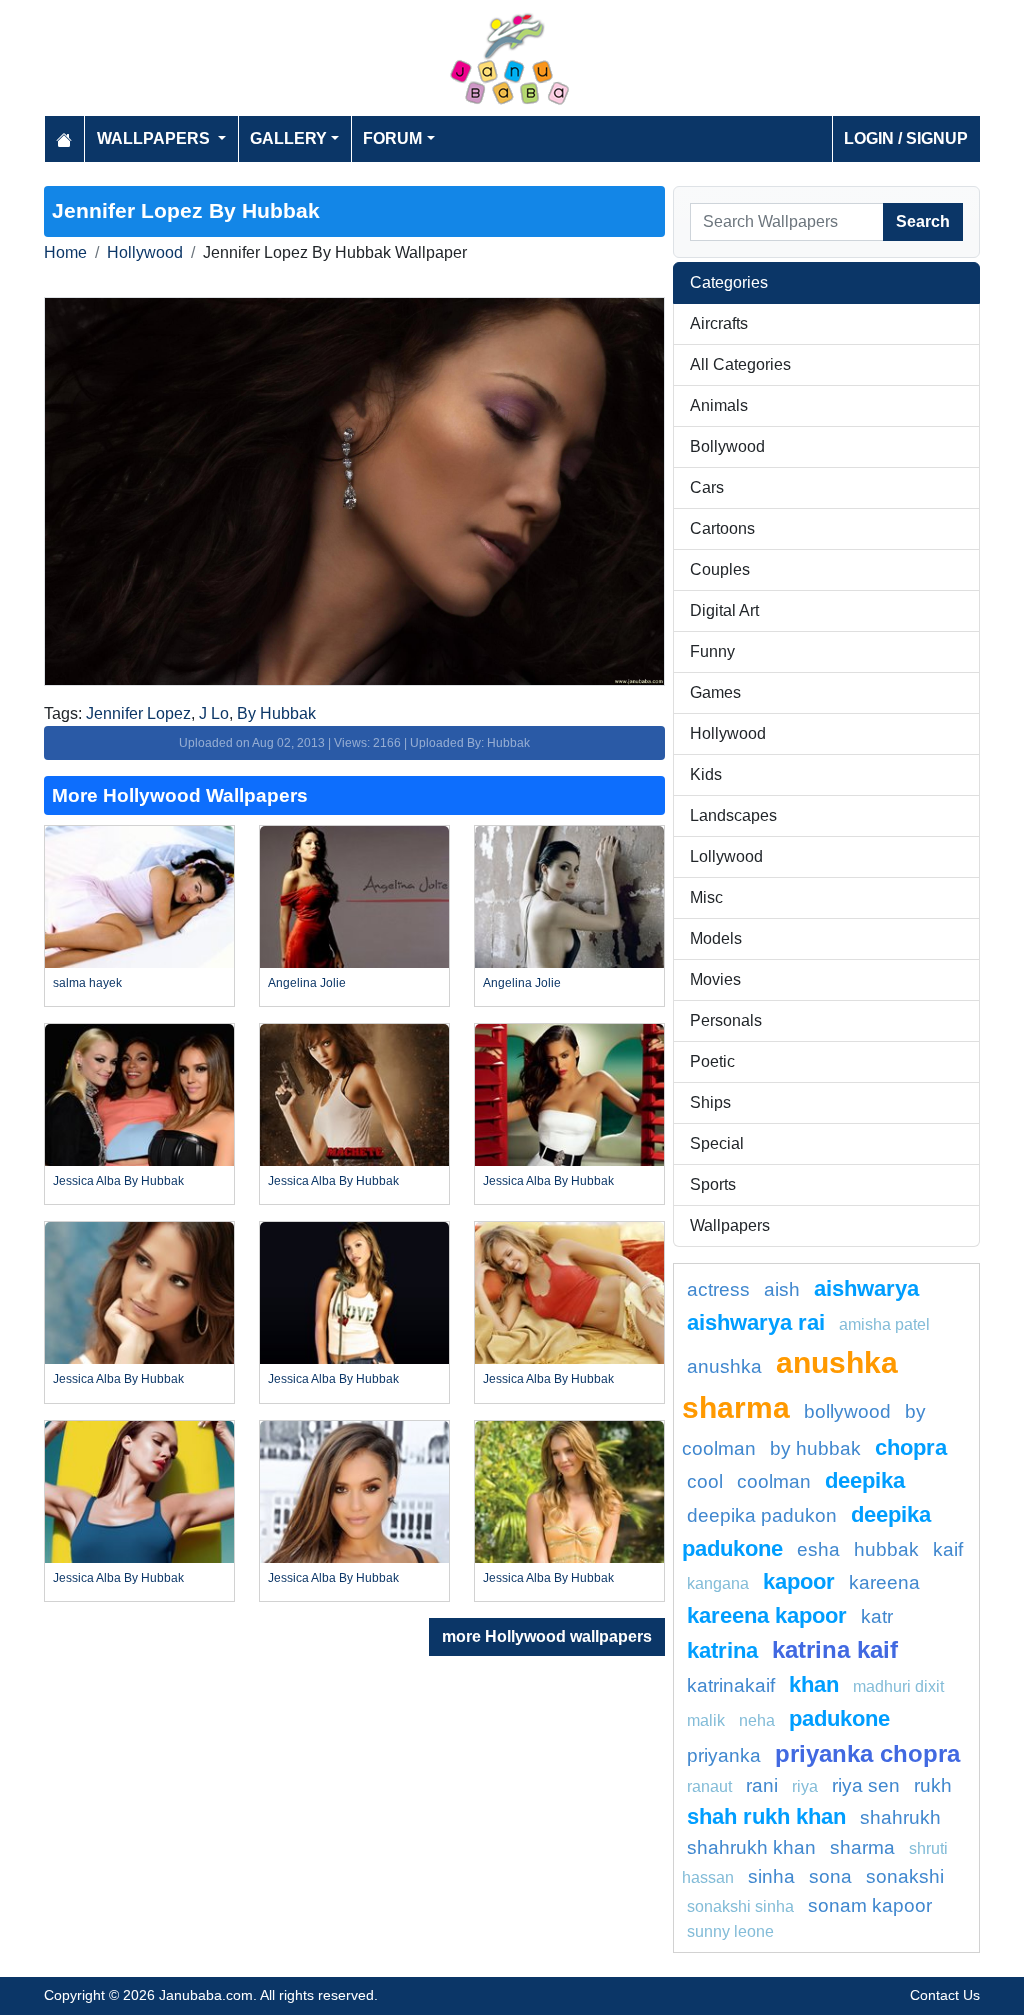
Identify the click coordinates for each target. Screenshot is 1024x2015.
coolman (774, 1481)
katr (877, 1616)
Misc (706, 897)
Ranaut (709, 1786)
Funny (712, 651)
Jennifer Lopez (138, 713)
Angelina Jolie (307, 983)
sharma (862, 1847)
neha (757, 1720)
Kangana (718, 1583)
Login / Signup (906, 138)
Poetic (712, 1061)
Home (65, 252)
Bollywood (727, 446)
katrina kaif (835, 1649)
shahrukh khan (751, 1847)
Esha (818, 1549)
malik (706, 1720)
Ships (710, 1102)
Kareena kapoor (767, 1615)
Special (717, 1143)
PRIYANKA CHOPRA (867, 1753)
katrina (722, 1650)
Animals (719, 405)
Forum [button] (392, 138)
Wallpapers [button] (155, 138)
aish (782, 1289)
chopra (911, 1447)
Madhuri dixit (898, 1686)
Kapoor (799, 1581)
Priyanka (724, 1755)
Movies (715, 979)
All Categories (740, 364)
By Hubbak (276, 713)
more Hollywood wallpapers (547, 1636)
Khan (814, 1684)
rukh (933, 1785)
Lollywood (726, 856)
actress (718, 1289)
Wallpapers (730, 1225)
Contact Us (945, 1995)
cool (705, 1481)
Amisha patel (884, 1324)
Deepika (865, 1480)
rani (762, 1785)
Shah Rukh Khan (766, 1816)
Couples (720, 569)
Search (923, 221)
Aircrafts (719, 323)
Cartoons (722, 528)
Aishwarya (866, 1288)
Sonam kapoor (870, 1905)
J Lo (214, 713)
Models (716, 938)
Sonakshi (905, 1876)
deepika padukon (762, 1515)
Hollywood (145, 252)
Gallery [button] (288, 138)
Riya (805, 1786)
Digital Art (724, 610)
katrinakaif (731, 1685)
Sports (713, 1184)
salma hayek (87, 983)
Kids (706, 774)
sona (830, 1876)
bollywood (847, 1411)
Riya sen (866, 1785)
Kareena (884, 1582)
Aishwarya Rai (756, 1322)
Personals (726, 1020)
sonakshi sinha (740, 1906)
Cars (707, 487)
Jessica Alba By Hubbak (118, 1181)
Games (715, 692)
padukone (839, 1718)
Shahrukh (900, 1817)
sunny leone (730, 1931)
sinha (771, 1876)
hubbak (886, 1549)
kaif (948, 1549)
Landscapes (733, 815)
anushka (724, 1366)
